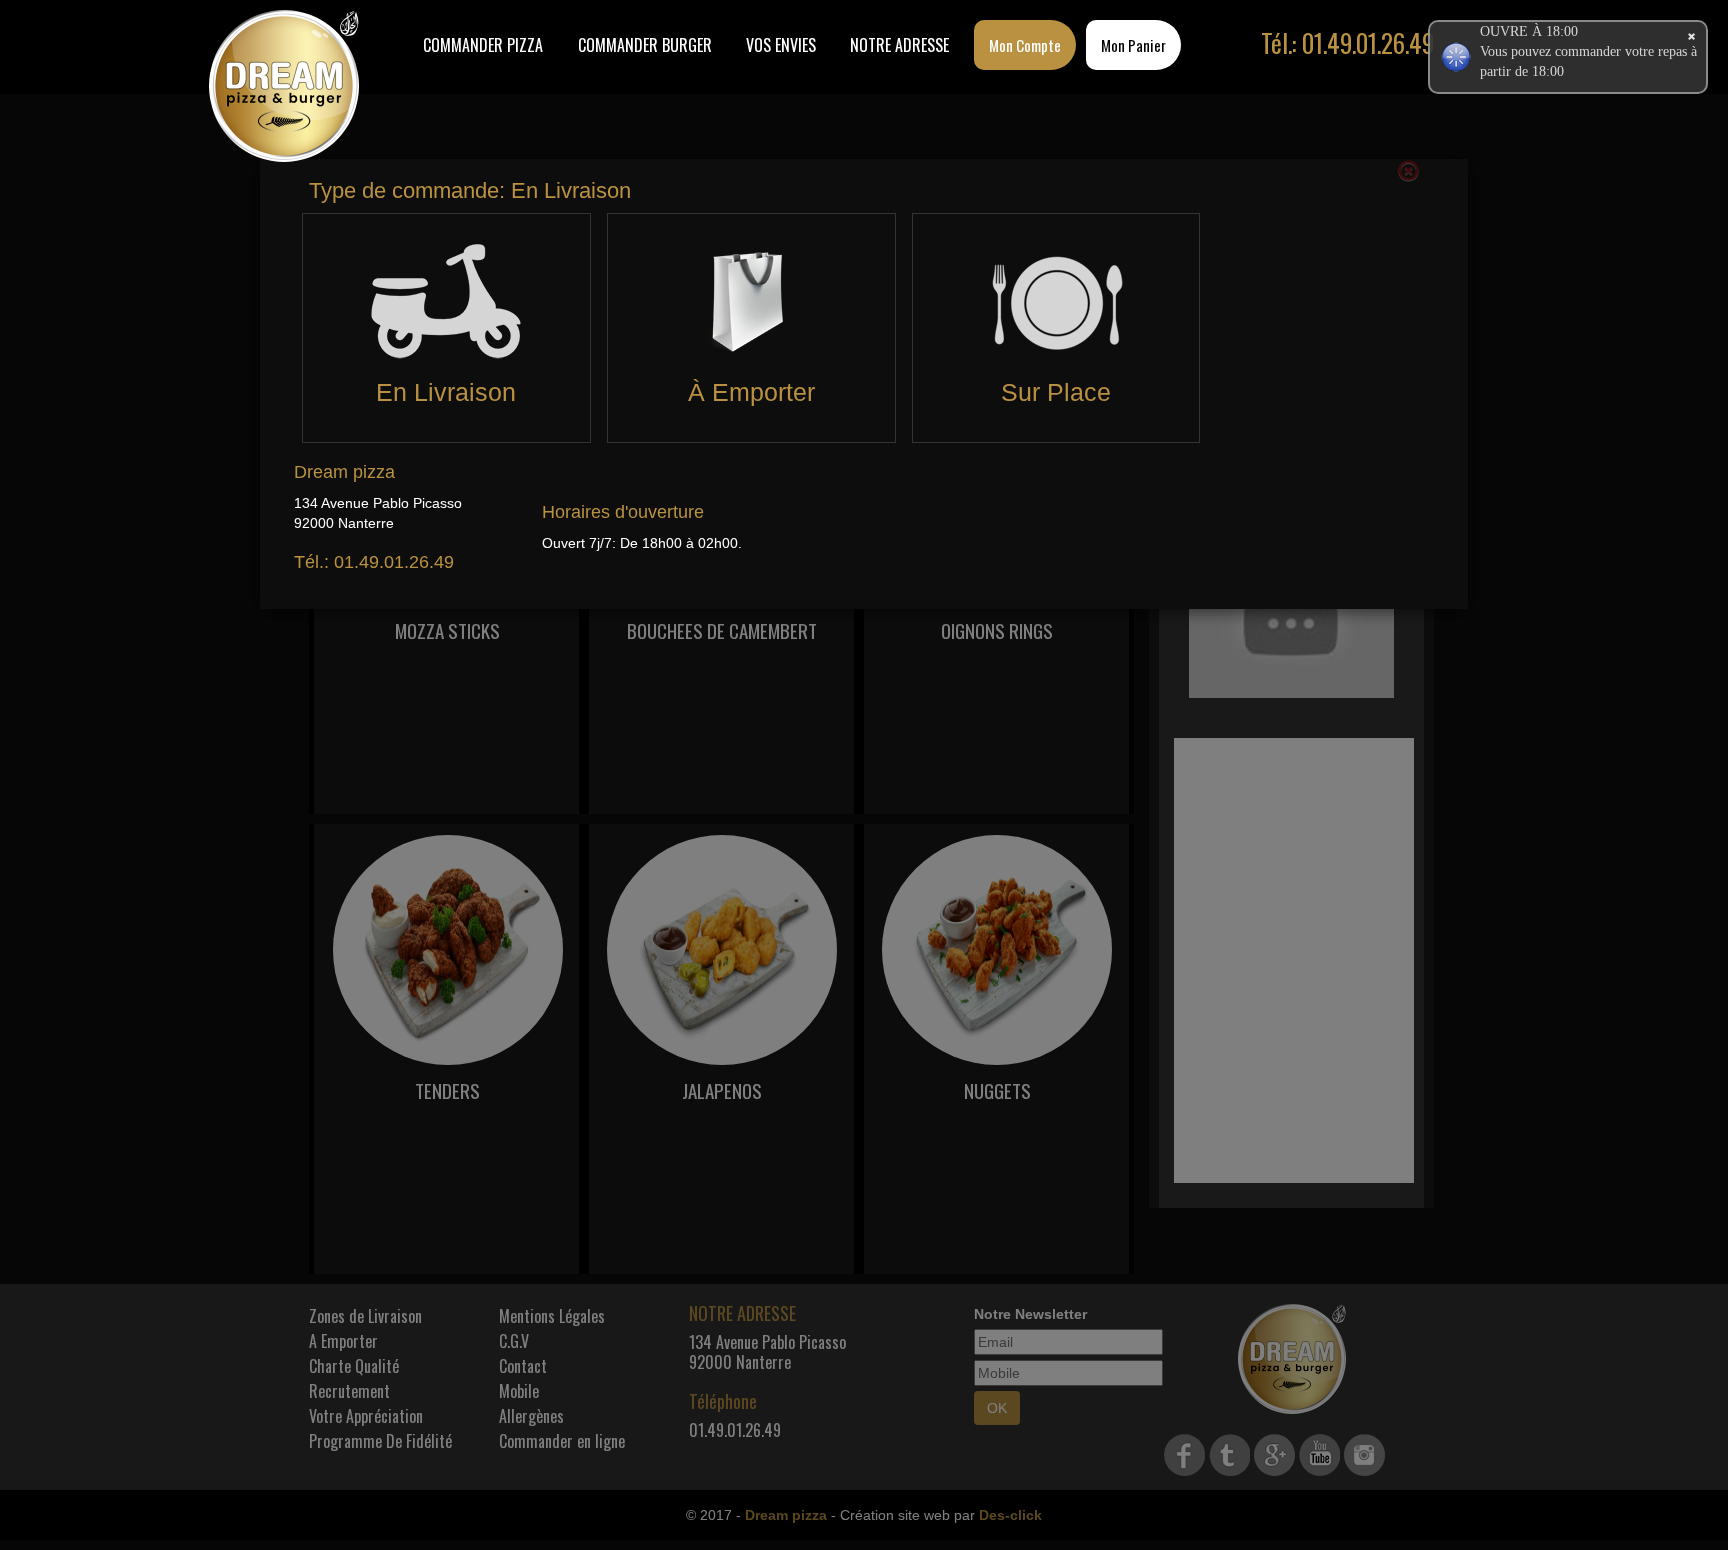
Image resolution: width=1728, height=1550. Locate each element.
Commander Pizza (483, 45)
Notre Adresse (899, 45)
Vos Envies (781, 45)
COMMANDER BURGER (645, 45)
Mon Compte (1025, 45)
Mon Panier (1133, 45)
